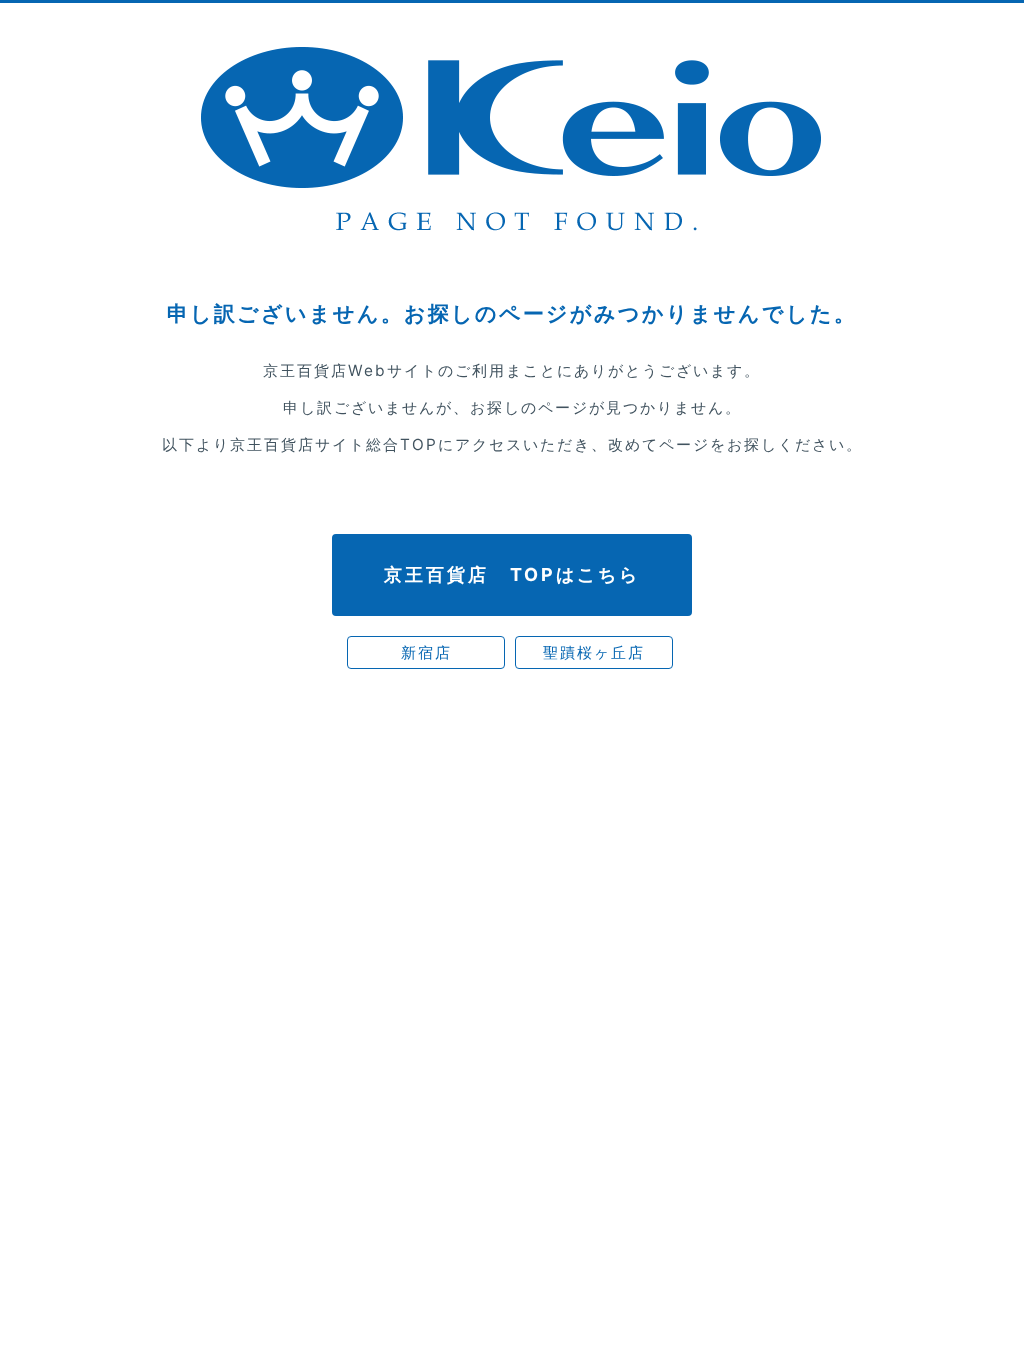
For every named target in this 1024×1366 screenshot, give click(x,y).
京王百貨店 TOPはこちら (512, 574)
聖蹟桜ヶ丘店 (594, 652)
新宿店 (426, 652)
